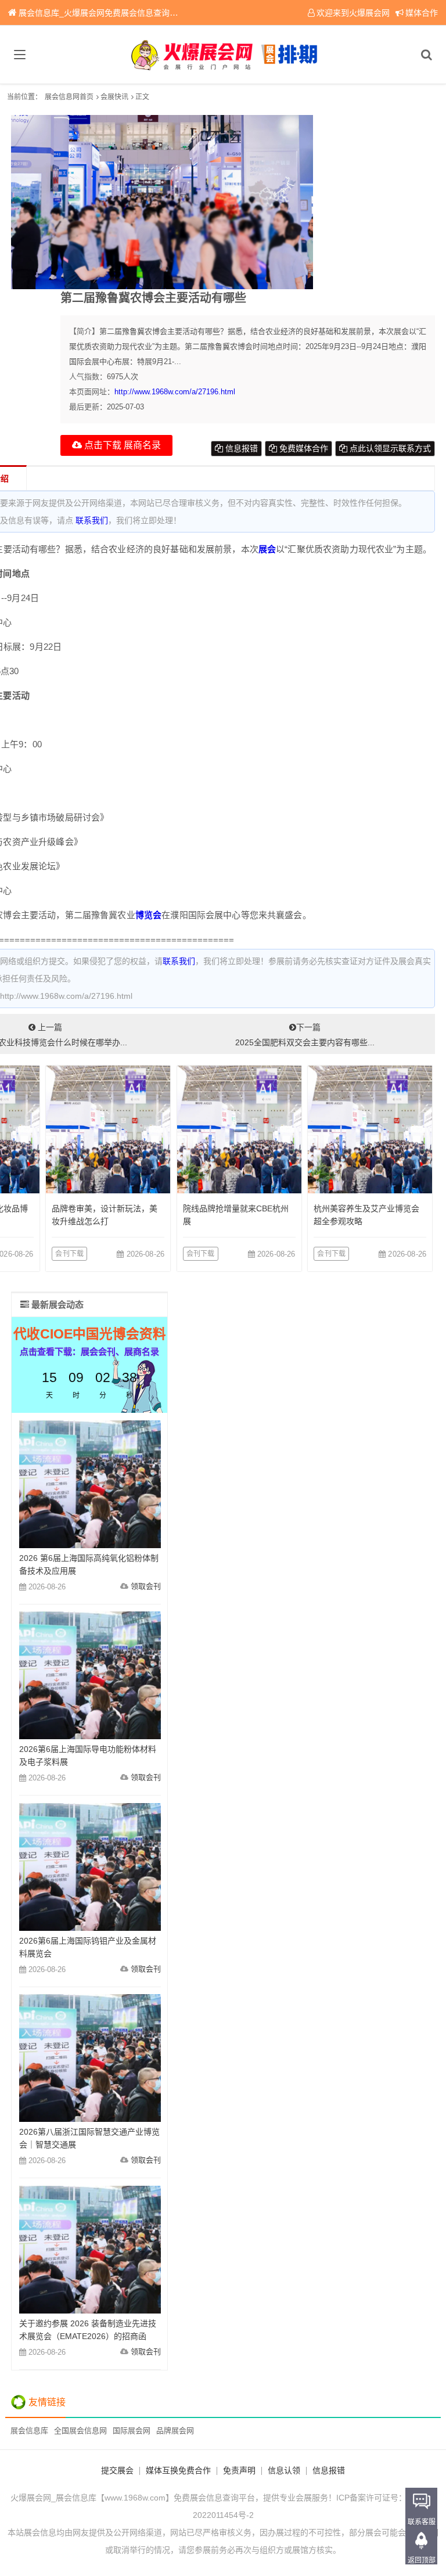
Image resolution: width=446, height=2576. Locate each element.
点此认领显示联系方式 (389, 448)
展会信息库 (29, 2431)
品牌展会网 (175, 2431)
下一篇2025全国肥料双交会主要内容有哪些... (305, 1035)
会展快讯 (114, 97)
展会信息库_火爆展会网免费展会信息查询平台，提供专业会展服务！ (143, 13)
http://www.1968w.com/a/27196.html (175, 392)
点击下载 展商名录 (121, 445)
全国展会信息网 (80, 2431)
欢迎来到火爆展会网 (353, 13)
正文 (142, 97)
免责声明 (239, 2470)
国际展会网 (132, 2431)
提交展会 (117, 2470)
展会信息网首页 (69, 97)
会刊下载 (69, 1254)
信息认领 (284, 2470)
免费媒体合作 (303, 448)
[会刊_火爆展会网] (223, 55)
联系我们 (92, 520)
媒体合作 (422, 13)
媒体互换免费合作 (178, 2470)
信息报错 (240, 448)
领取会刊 (146, 1586)
